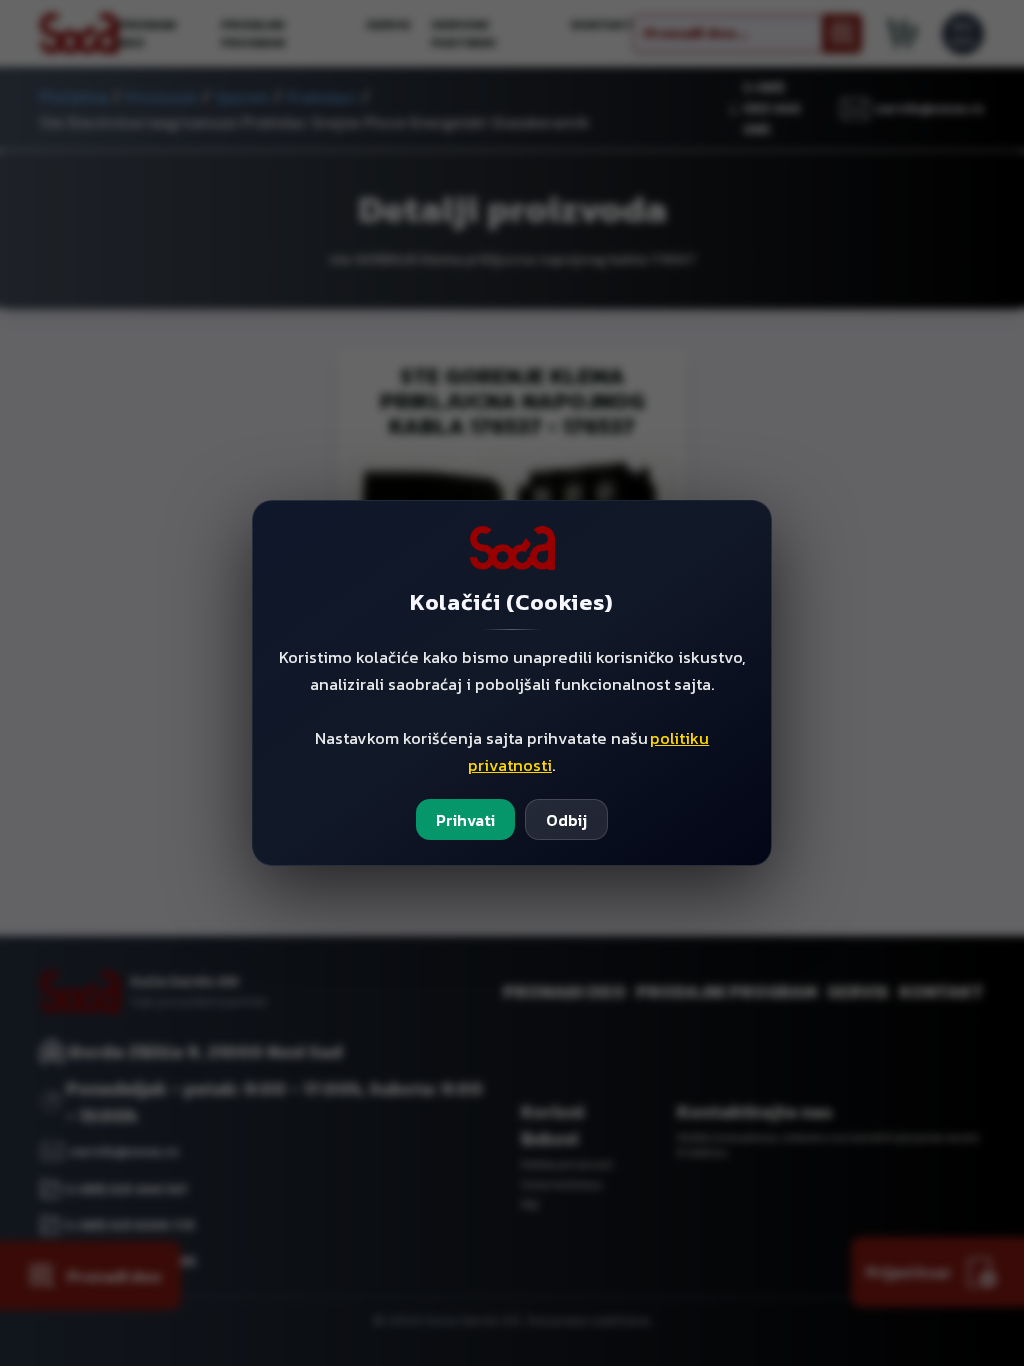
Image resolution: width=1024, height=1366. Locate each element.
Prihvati (465, 820)
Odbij (566, 820)
